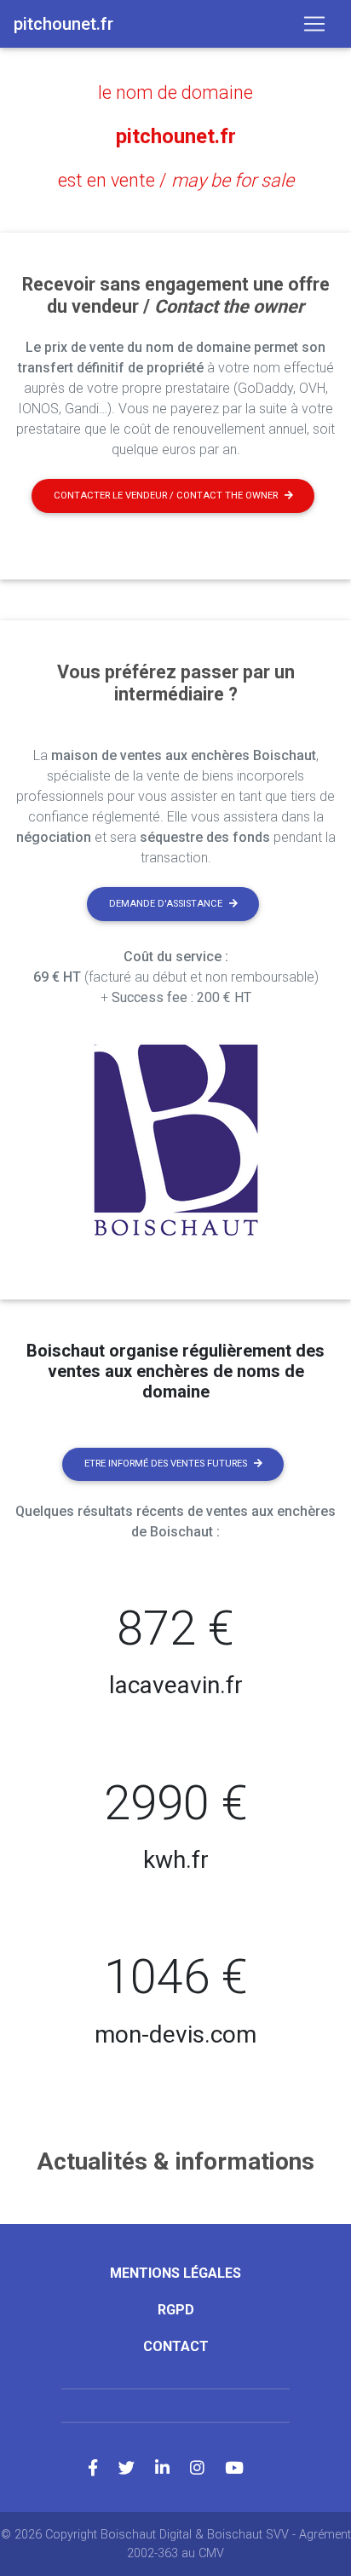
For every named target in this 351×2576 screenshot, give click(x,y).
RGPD (176, 2310)
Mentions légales (175, 2273)
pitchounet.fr (176, 136)
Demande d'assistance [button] (166, 904)
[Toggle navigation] (314, 24)
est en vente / (176, 180)
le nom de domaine (175, 92)
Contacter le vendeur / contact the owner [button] (166, 496)
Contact (176, 2346)
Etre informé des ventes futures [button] (166, 1464)
